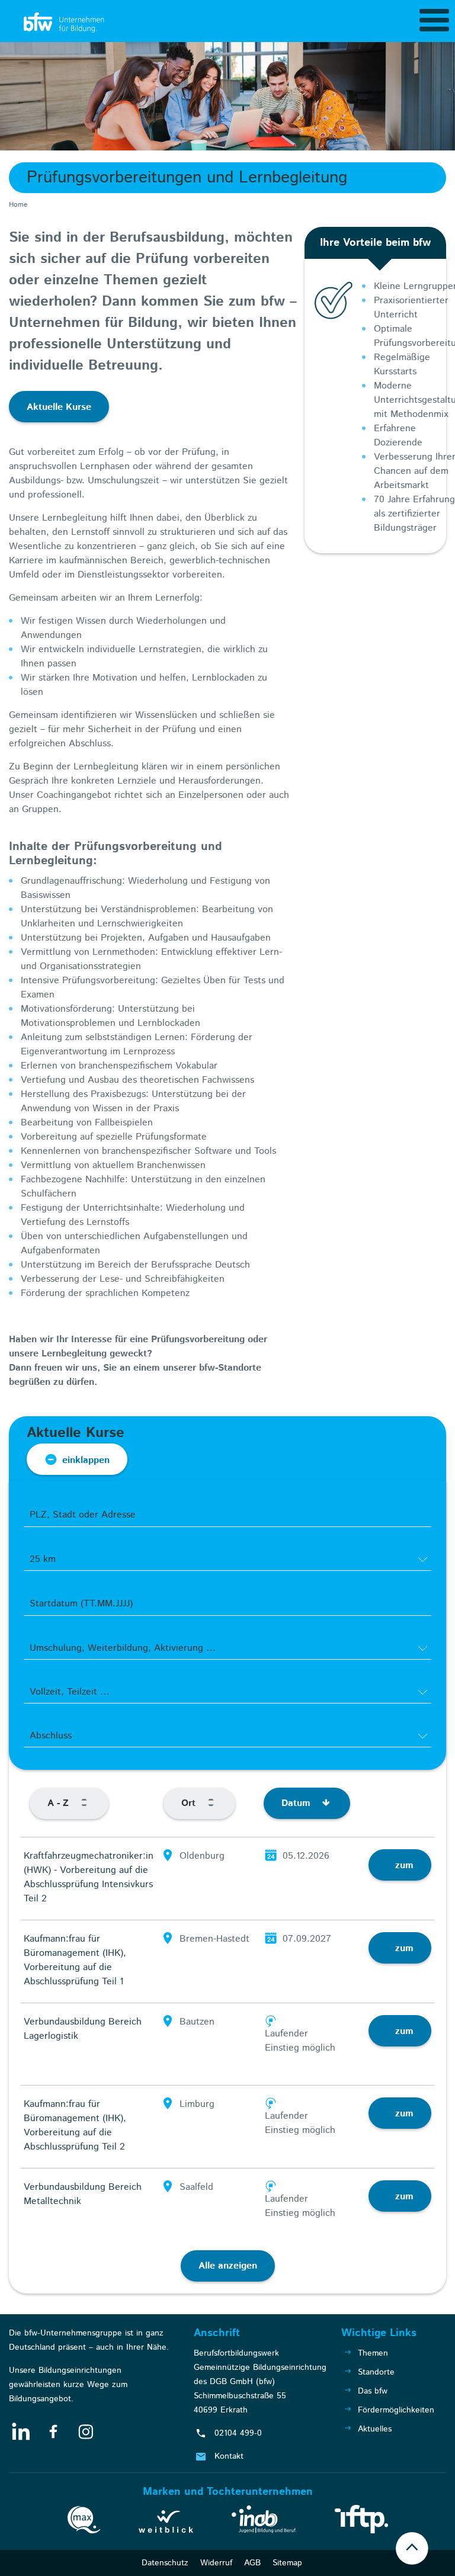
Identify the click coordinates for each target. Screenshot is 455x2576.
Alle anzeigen (228, 2266)
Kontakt (229, 2456)
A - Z (60, 1803)
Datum (297, 1803)
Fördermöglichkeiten (396, 2410)
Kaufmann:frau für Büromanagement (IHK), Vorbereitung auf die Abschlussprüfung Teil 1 (75, 1960)
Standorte (376, 2372)
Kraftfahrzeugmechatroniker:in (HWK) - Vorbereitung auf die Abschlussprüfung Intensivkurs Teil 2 (89, 1877)
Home (18, 205)
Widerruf (216, 2563)
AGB (252, 2563)
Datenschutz (165, 2563)
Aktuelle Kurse (59, 407)
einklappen (86, 1460)
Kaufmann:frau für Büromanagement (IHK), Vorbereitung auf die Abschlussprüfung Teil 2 (75, 2126)
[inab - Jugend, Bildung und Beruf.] (264, 2522)
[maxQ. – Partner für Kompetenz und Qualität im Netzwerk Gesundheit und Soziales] (84, 2522)
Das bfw (373, 2391)
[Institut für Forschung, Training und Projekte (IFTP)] (361, 2522)
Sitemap (287, 2563)
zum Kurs (403, 1870)
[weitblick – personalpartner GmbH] (166, 2524)
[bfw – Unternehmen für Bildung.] (65, 23)
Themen (373, 2353)
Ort (190, 1803)
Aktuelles (375, 2429)
